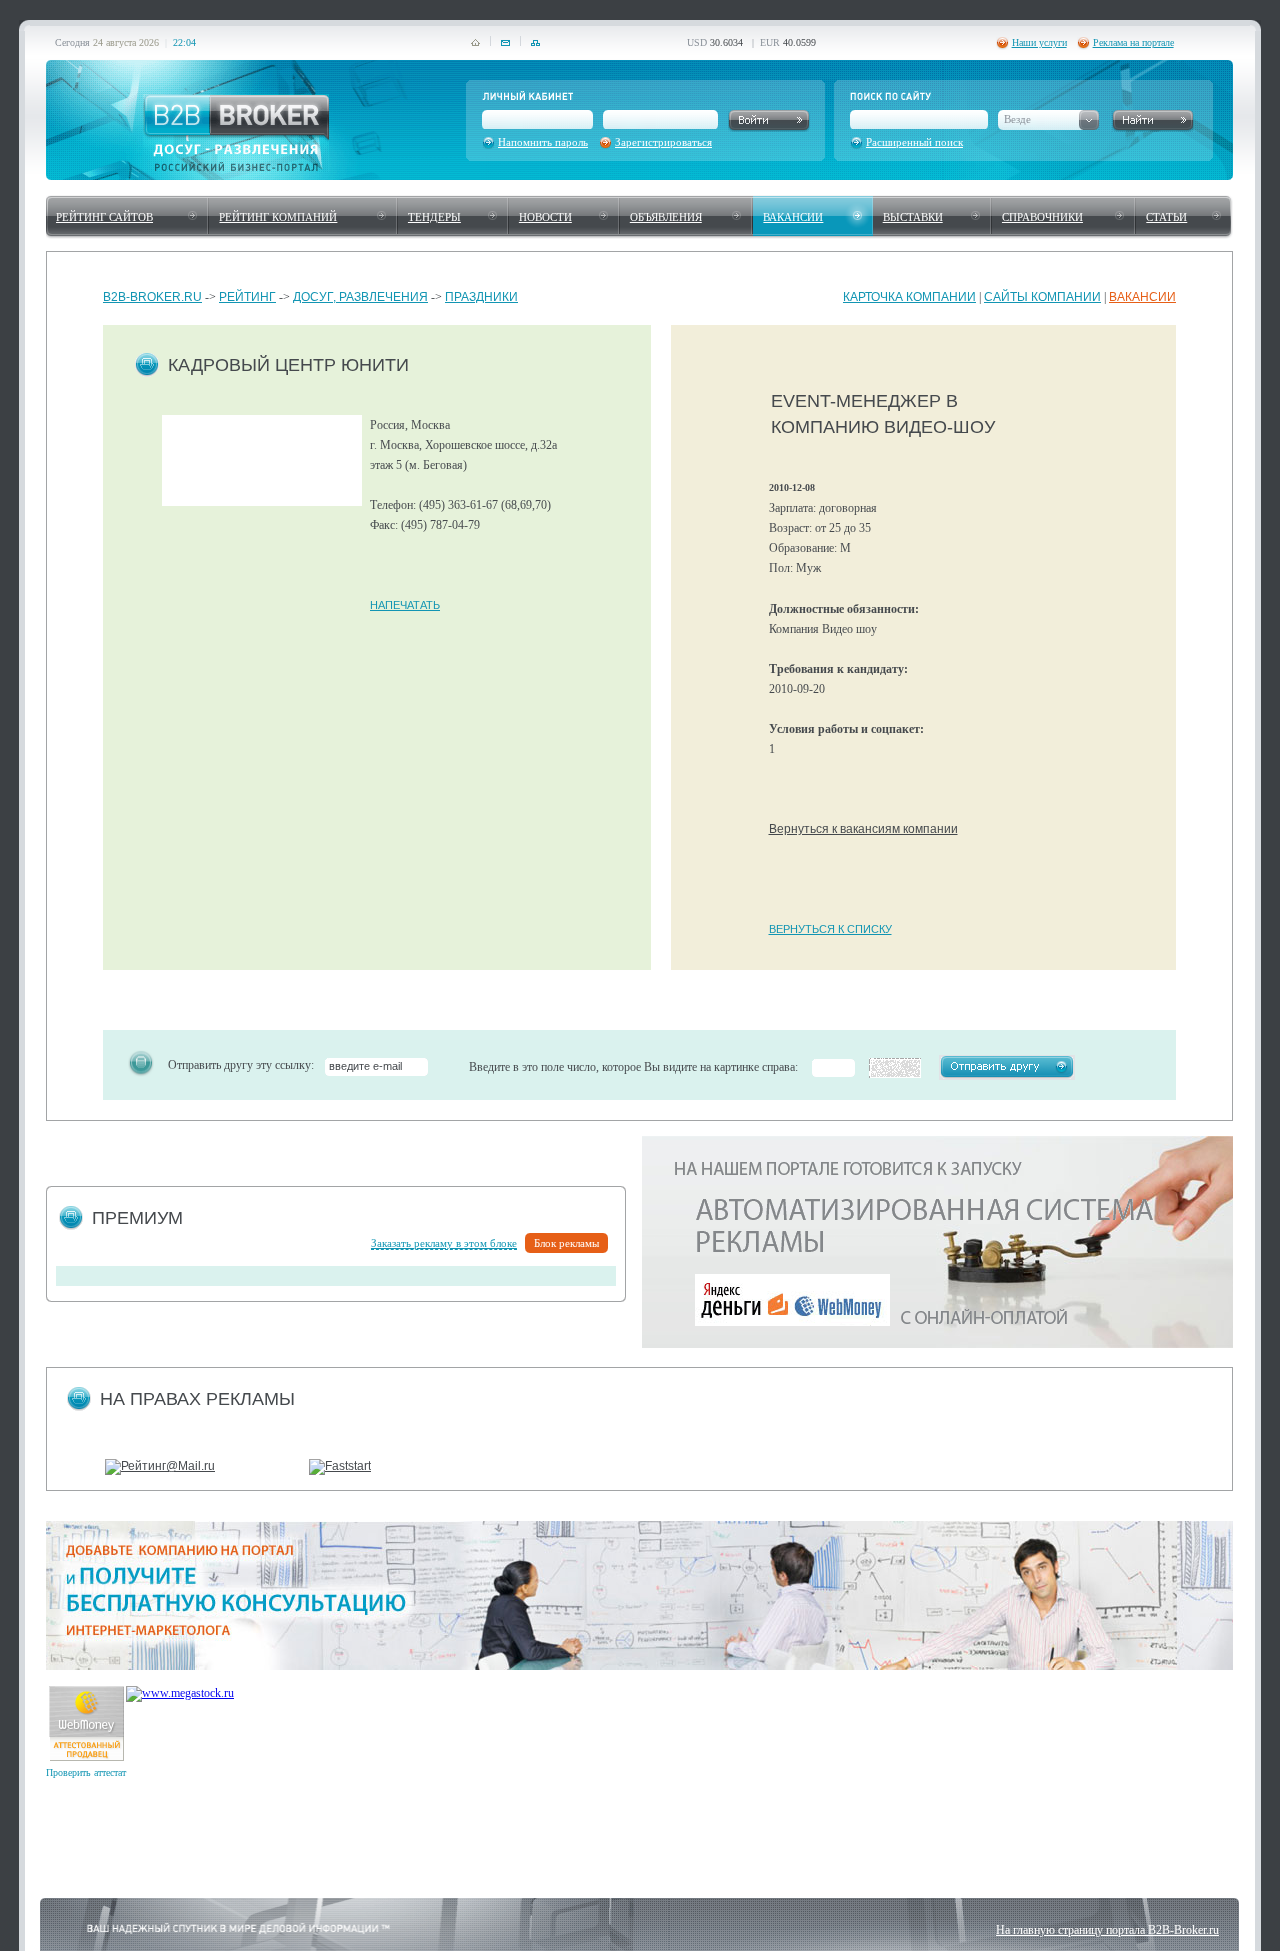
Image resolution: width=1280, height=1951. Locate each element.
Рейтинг (247, 297)
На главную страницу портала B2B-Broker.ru (1107, 1930)
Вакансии (793, 217)
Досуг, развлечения (360, 297)
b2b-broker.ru (152, 297)
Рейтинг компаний (278, 217)
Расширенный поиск (914, 142)
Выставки (913, 217)
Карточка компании (909, 297)
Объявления (666, 217)
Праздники (481, 297)
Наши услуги (1039, 42)
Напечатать (405, 605)
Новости (545, 217)
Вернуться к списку (830, 929)
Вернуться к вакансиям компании (863, 829)
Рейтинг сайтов (104, 217)
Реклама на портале (1133, 42)
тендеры (434, 217)
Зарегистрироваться (663, 142)
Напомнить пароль (543, 142)
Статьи (1166, 217)
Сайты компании (1042, 297)
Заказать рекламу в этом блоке (444, 1243)
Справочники (1042, 217)
